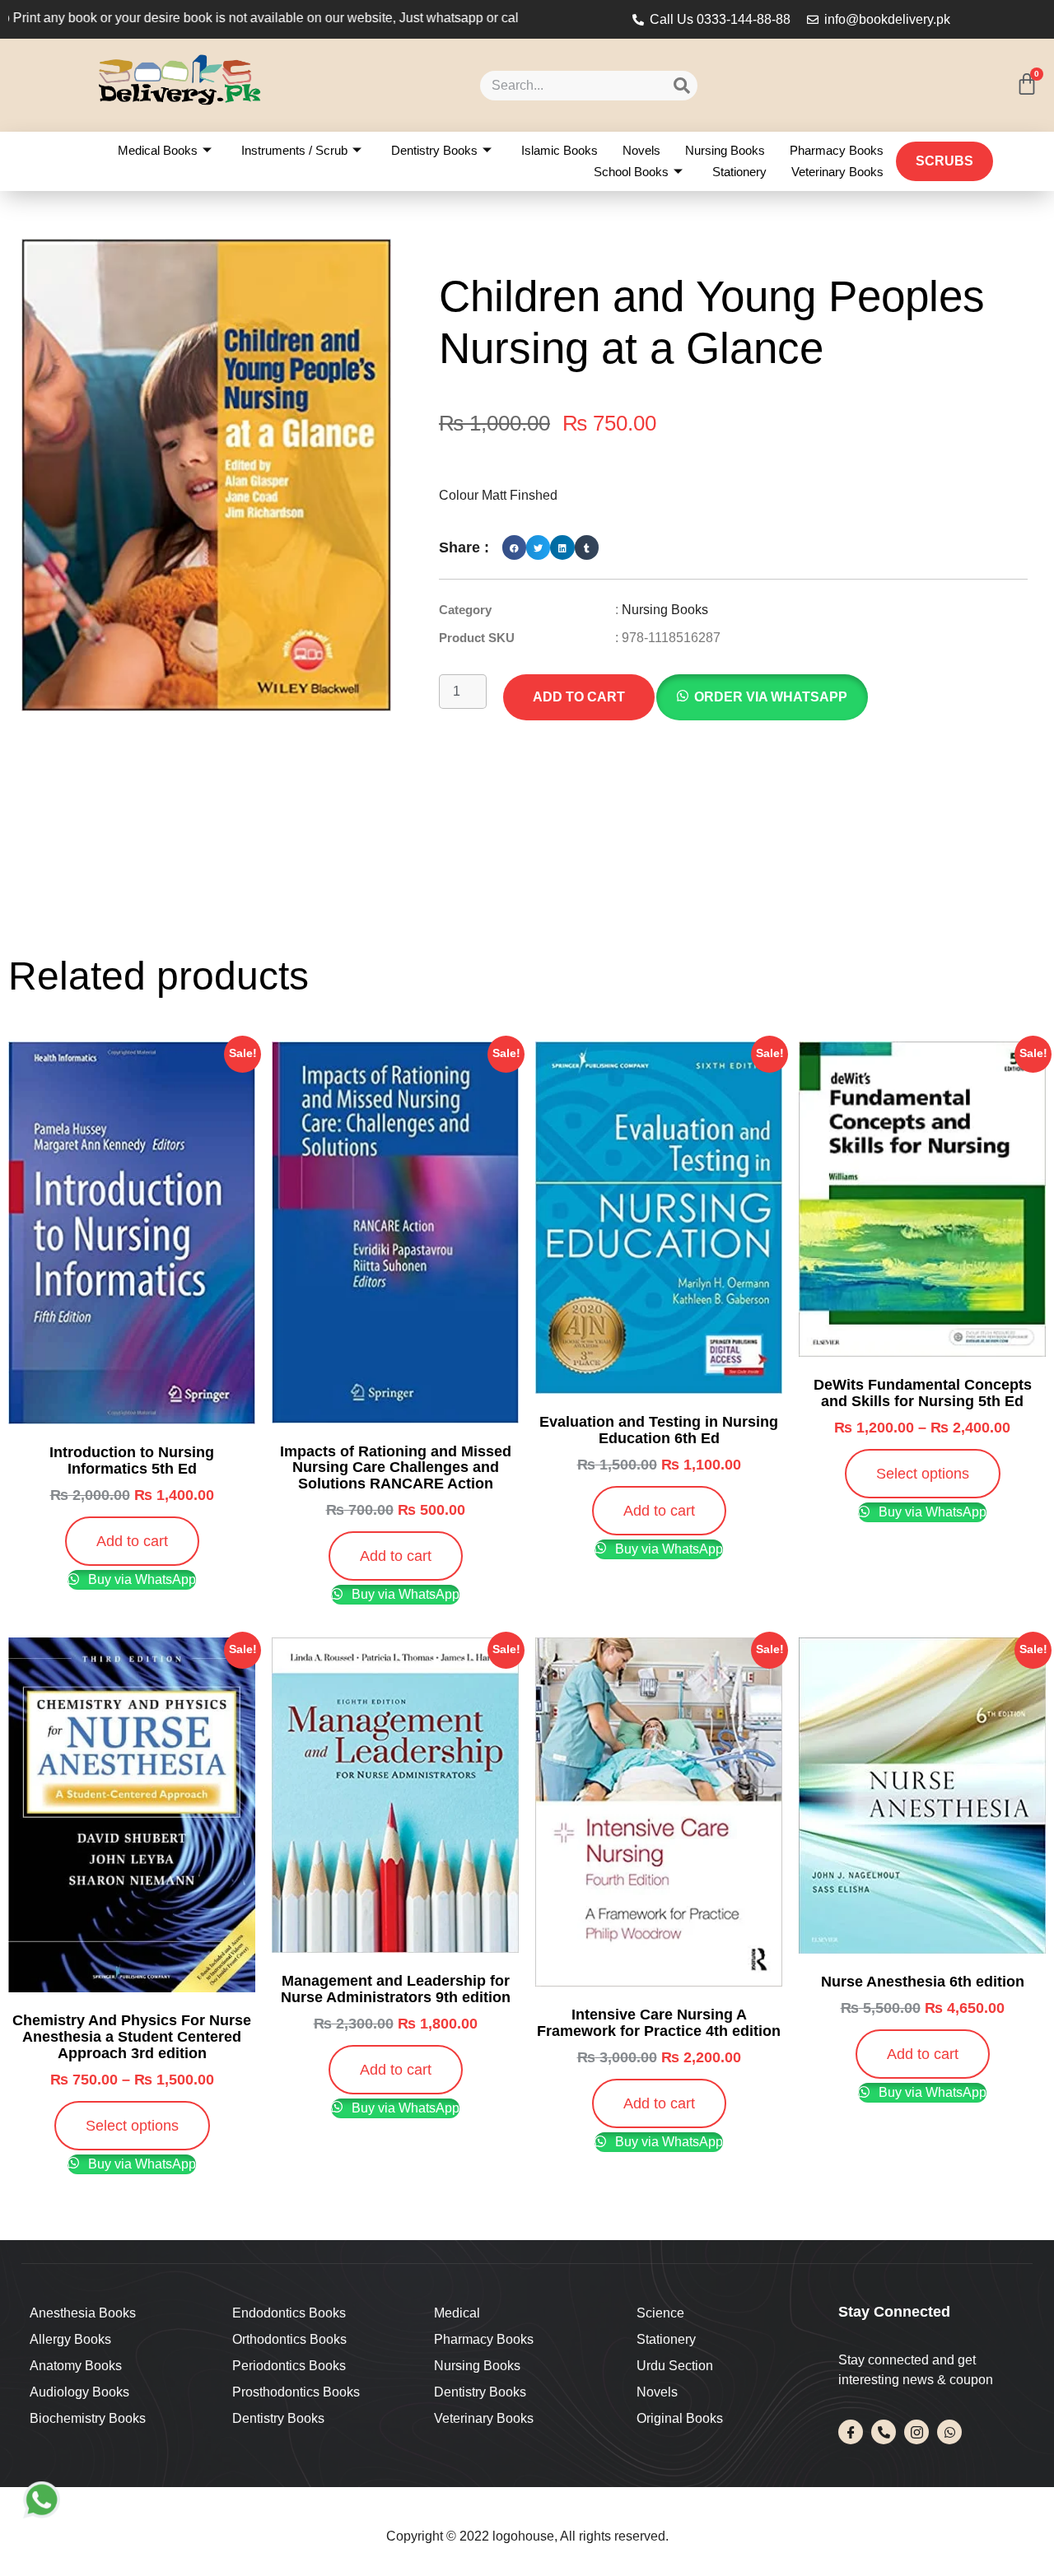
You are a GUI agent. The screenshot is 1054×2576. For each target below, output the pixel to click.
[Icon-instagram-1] (916, 2432)
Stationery (739, 172)
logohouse (522, 2536)
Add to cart (579, 697)
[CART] (1027, 84)
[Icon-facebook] (851, 2432)
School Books (631, 172)
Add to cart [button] (132, 1541)
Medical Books (158, 150)
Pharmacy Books (837, 150)
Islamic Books (560, 150)
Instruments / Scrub (294, 150)
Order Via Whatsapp (771, 697)
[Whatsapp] (949, 2432)
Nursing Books (725, 150)
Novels (641, 150)
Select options (923, 1474)
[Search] (682, 86)
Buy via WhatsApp (140, 1579)
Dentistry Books (434, 150)
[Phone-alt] (884, 2432)
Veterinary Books (837, 172)
